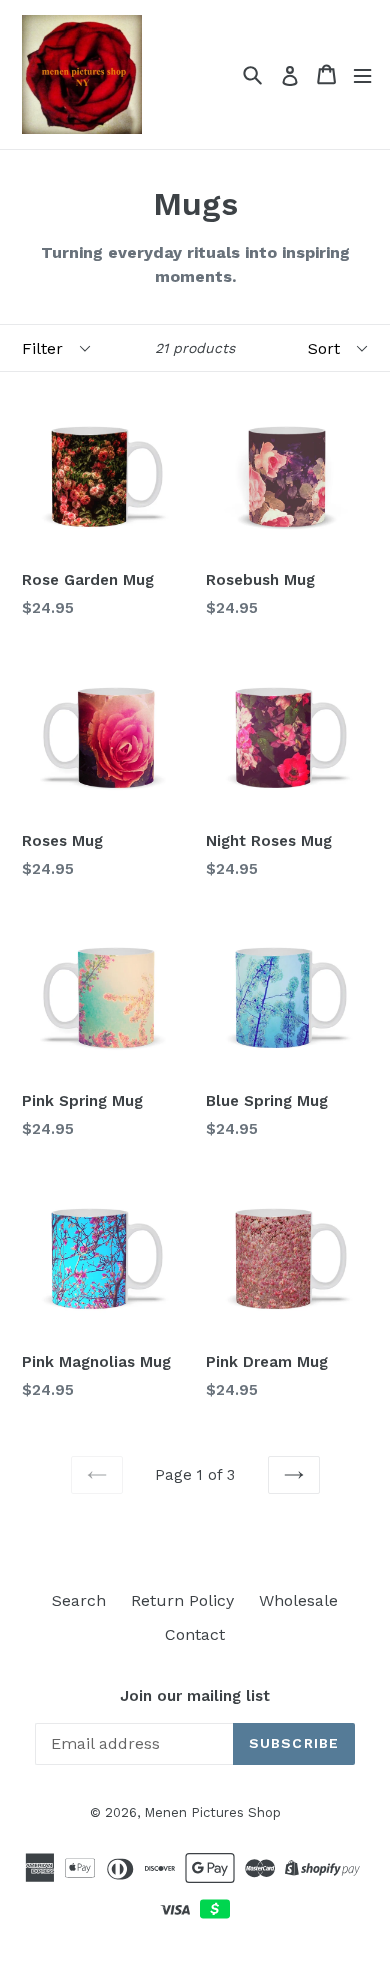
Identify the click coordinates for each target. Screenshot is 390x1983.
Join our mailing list (195, 1696)
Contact (195, 1634)
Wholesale (298, 1600)
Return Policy (182, 1600)
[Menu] (362, 74)
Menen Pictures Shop (212, 1812)
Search (79, 1600)
